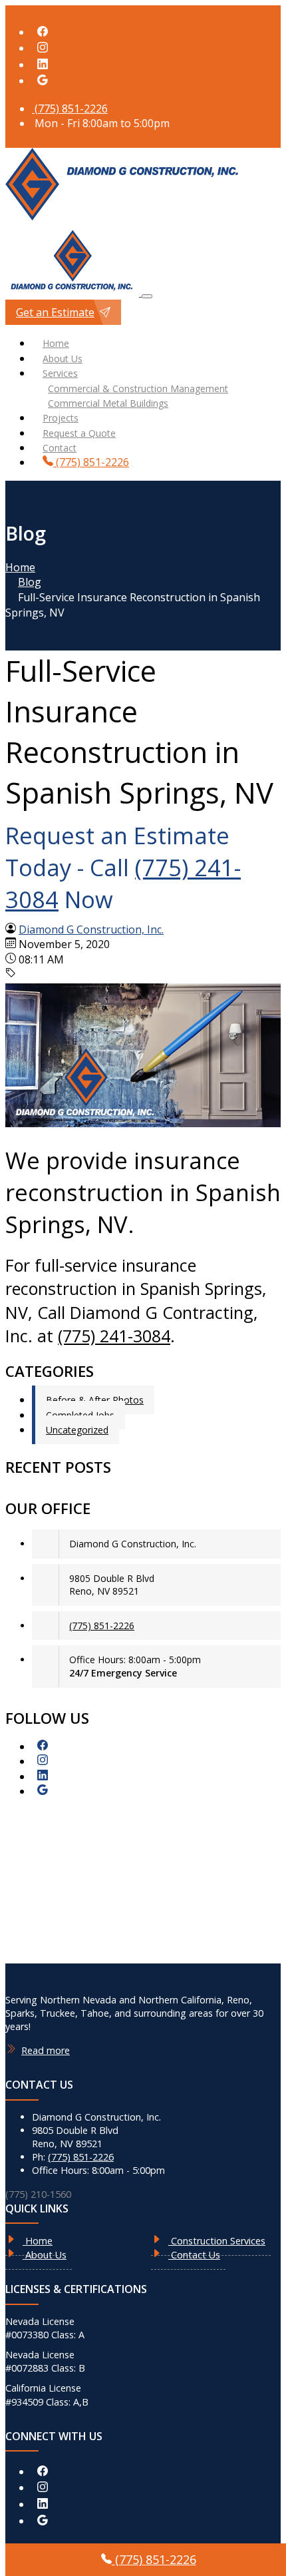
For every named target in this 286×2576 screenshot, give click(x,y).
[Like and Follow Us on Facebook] (43, 32)
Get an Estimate (55, 312)
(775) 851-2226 (70, 109)
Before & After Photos (95, 1400)
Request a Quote (79, 433)
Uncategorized (77, 1430)
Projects (61, 418)
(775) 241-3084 (114, 1336)
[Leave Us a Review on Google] (43, 81)
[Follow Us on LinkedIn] (43, 65)
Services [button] (60, 373)
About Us (63, 359)
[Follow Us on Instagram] (43, 48)
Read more (46, 2050)
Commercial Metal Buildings (108, 403)
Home (56, 343)
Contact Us (194, 2255)
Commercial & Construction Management (138, 388)
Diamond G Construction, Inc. (91, 929)
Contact (60, 448)
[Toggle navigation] (147, 296)
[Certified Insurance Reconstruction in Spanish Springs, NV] (143, 1123)
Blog (30, 582)
